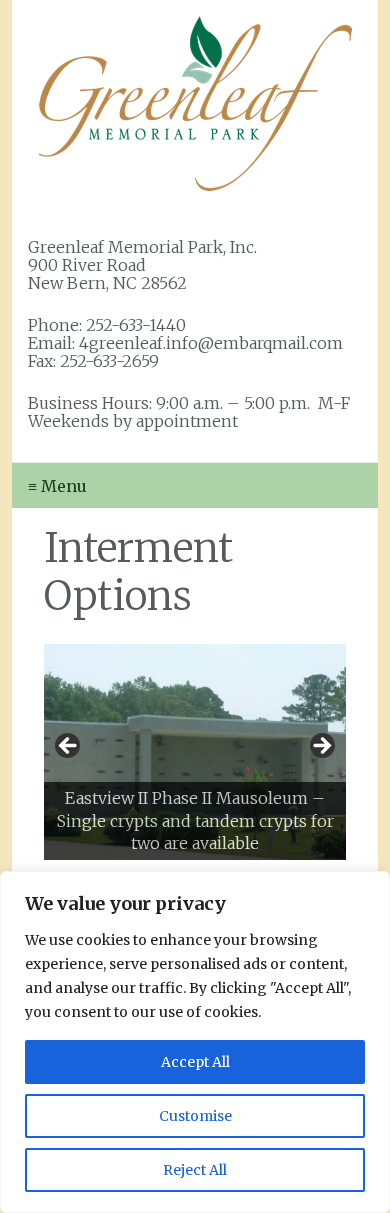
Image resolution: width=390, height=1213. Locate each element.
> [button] (321, 747)
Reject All (195, 1170)
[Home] (195, 103)
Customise (195, 1116)
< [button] (69, 747)
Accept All (195, 1062)
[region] (195, 1042)
